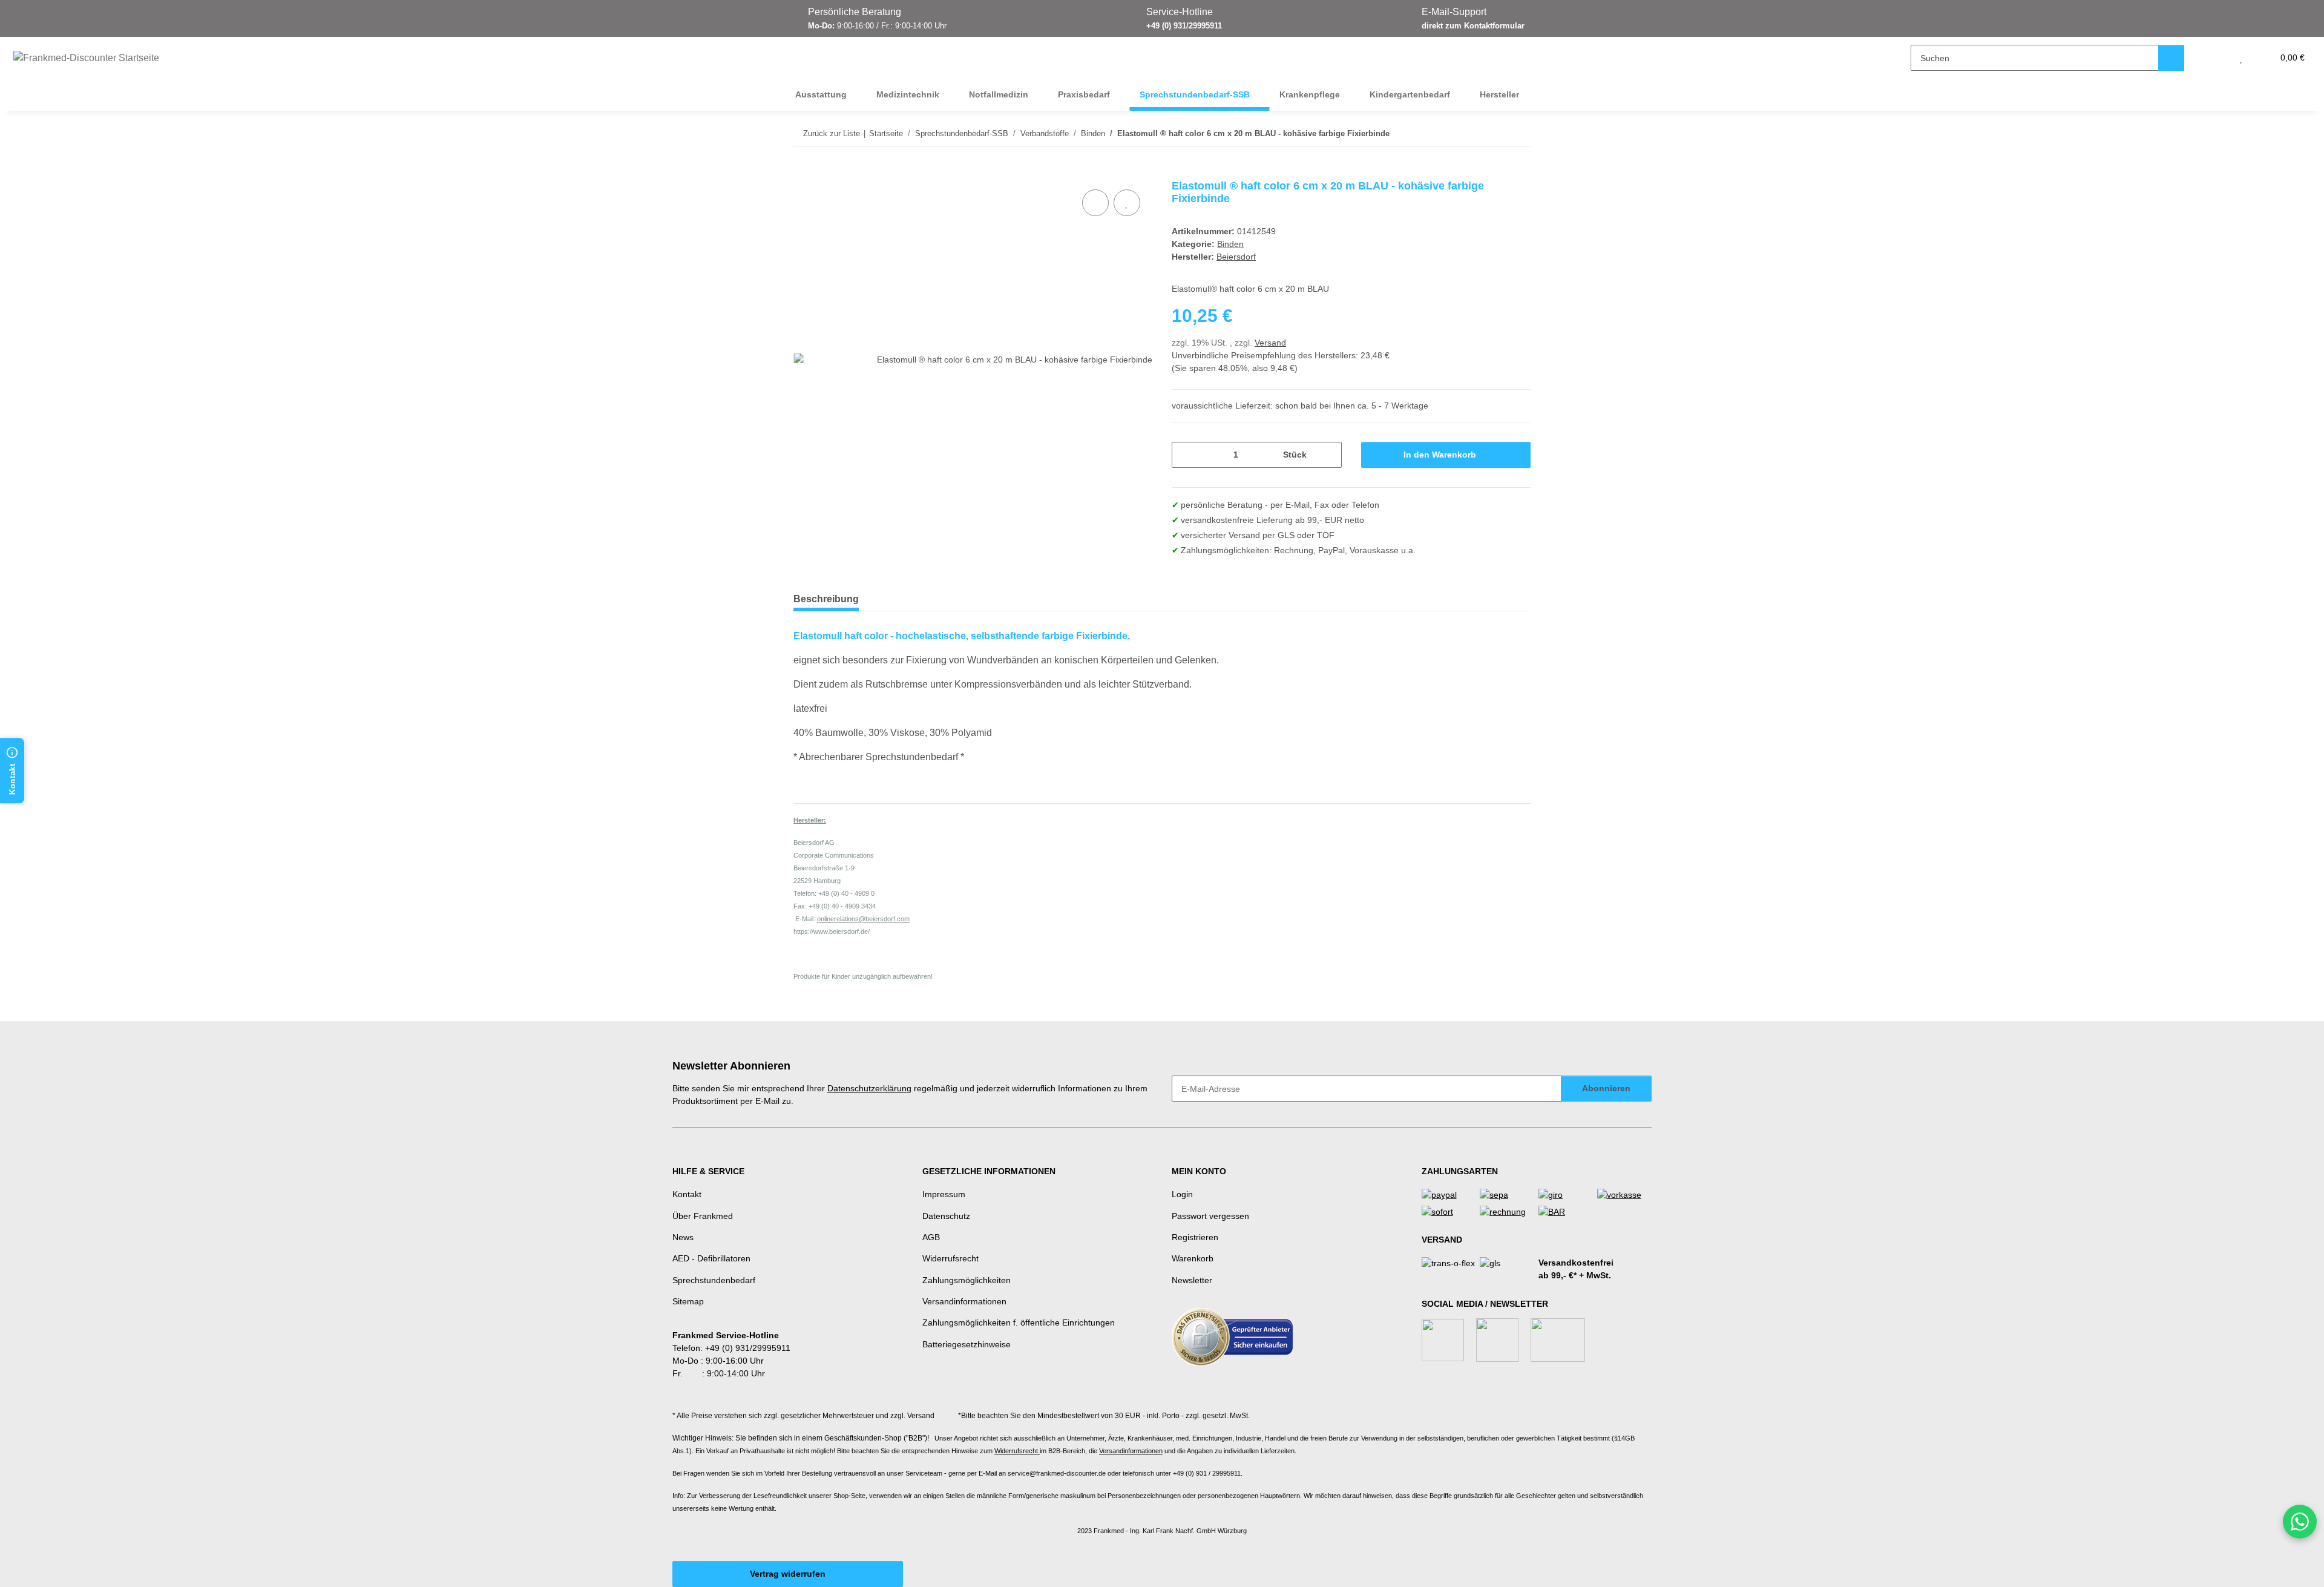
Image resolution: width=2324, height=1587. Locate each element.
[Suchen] (2171, 58)
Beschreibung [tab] (826, 599)
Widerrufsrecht (950, 1258)
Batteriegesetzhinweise (967, 1344)
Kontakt (687, 1194)
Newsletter (1192, 1280)
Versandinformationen (964, 1301)
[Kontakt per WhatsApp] (2300, 1522)
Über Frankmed (703, 1216)
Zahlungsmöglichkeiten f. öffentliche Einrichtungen (1019, 1322)
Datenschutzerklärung (869, 1088)
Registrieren (1195, 1237)
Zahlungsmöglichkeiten (967, 1280)
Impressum (944, 1194)
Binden (1230, 244)
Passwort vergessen (1210, 1216)
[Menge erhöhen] (1328, 455)
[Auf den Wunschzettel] (1127, 203)
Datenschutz (946, 1216)
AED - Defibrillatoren (711, 1258)
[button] (2217, 58)
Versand (1270, 343)
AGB (931, 1237)
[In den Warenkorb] (803, 173)
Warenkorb (1193, 1258)
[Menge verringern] (1185, 455)
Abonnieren (1606, 1088)
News (683, 1237)
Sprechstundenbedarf (714, 1280)
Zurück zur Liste (832, 133)
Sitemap (688, 1301)
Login (1182, 1194)
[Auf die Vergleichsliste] (1095, 203)
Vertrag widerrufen (788, 1574)
